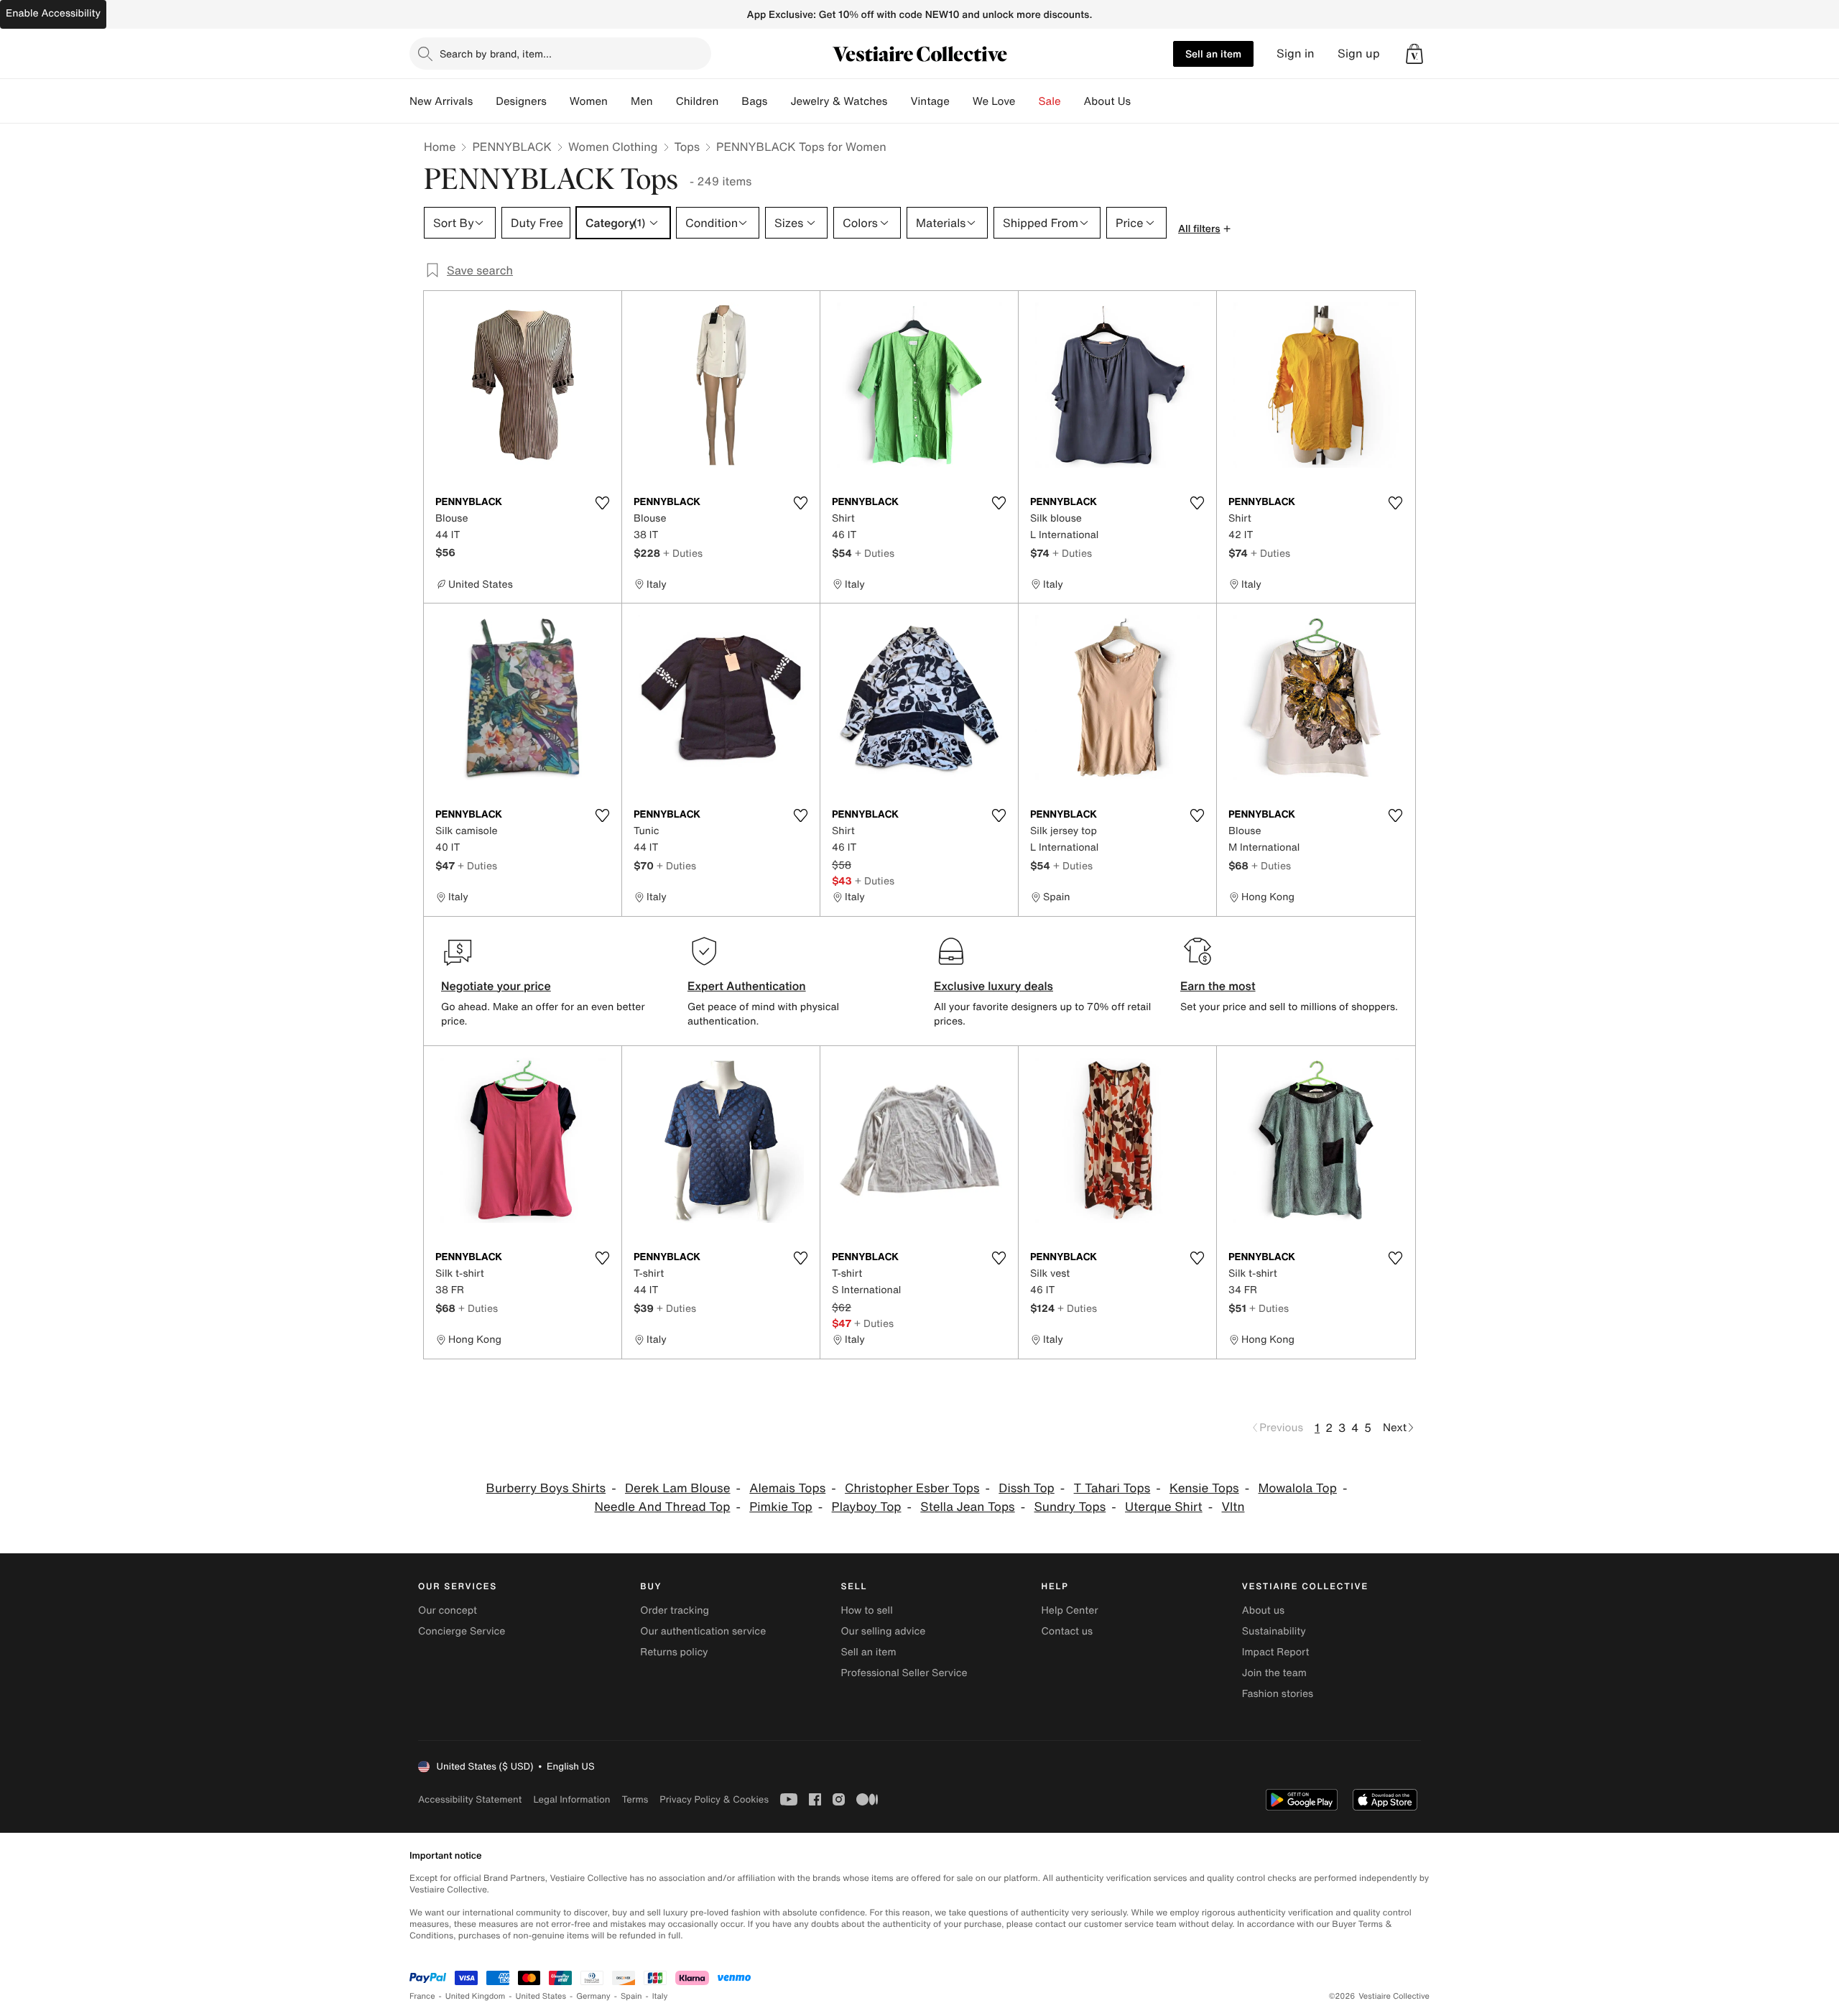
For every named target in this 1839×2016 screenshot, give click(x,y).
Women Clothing (613, 147)
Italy (660, 1996)
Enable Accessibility (53, 13)
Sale (1050, 101)
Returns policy (674, 1652)
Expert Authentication (747, 986)
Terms (635, 1799)
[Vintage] (961, 101)
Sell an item (1213, 54)
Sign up (1359, 54)
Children (698, 101)
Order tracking (675, 1610)
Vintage (930, 101)
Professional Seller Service (904, 1673)
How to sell (866, 1610)
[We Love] (1027, 101)
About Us (1107, 101)
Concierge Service (462, 1631)
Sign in (1296, 54)
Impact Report (1276, 1652)
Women (589, 101)
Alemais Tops (787, 1488)
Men (642, 101)
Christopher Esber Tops (912, 1488)
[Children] (730, 101)
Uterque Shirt (1164, 1507)
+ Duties (683, 553)
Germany (593, 1996)
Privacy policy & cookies (714, 1799)
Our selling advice (883, 1631)
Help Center (1070, 1610)
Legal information (571, 1799)
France (422, 1996)
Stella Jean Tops (967, 1507)
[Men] (664, 101)
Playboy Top (867, 1507)
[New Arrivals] (484, 101)
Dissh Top (1026, 1488)
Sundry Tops (1070, 1507)
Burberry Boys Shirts (546, 1488)
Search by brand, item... (496, 54)
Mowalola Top (1298, 1488)
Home (440, 147)
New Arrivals (441, 101)
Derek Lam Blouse (678, 1488)
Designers (521, 101)
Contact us (1067, 1631)
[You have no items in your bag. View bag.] (1414, 54)
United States (541, 1996)
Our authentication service (703, 1631)
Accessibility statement (470, 1799)
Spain (631, 1996)
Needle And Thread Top (662, 1507)
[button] (1414, 54)
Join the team (1274, 1673)
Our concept (448, 1610)
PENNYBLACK (512, 147)
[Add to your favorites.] (602, 503)
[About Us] (1142, 101)
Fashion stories (1278, 1694)
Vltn (1233, 1507)
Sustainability (1274, 1631)
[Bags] (779, 101)
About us (1263, 1610)
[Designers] (558, 101)
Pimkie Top (781, 1507)
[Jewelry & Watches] (899, 101)
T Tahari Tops (1112, 1488)
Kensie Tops (1204, 1488)
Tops (687, 147)
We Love (994, 101)
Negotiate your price (496, 986)
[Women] (619, 101)
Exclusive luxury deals (993, 986)
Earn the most (1218, 986)
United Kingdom (476, 1996)
